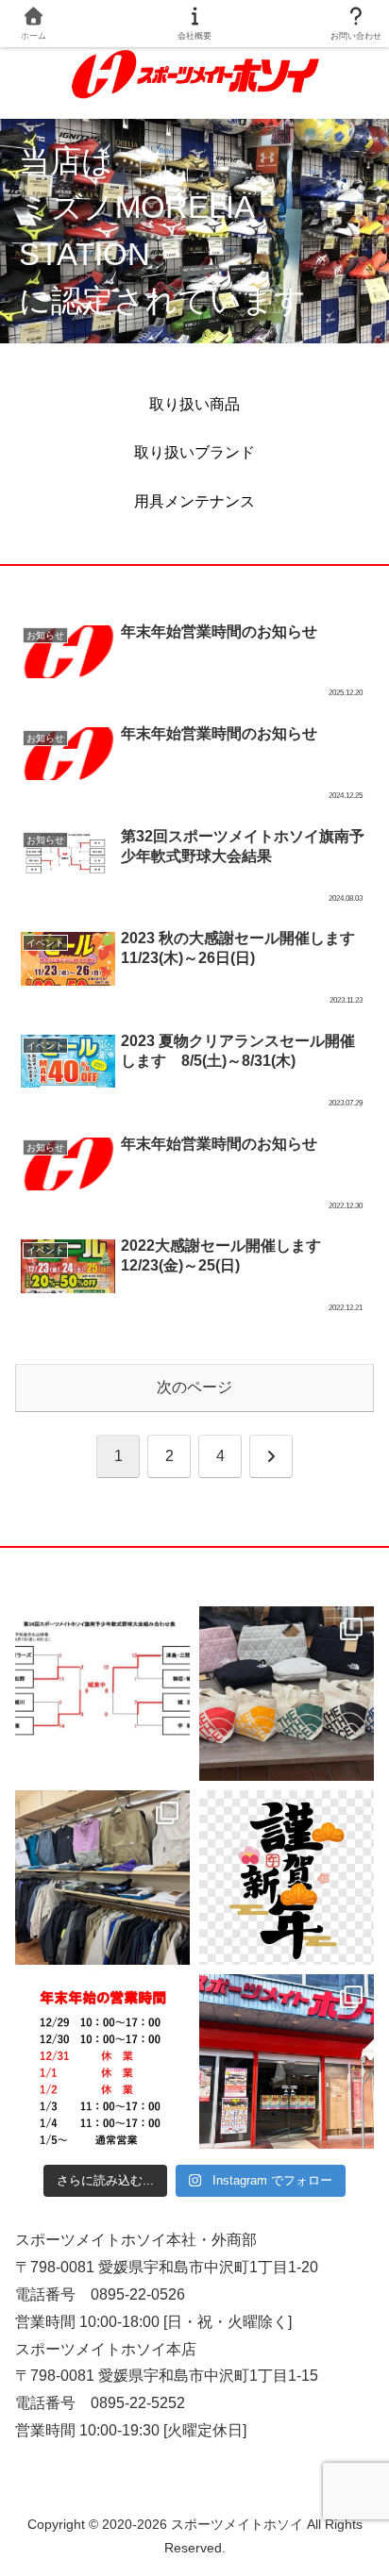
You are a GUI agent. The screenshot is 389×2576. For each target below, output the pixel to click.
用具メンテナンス (194, 501)
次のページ (194, 1387)
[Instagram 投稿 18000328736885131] (287, 1694)
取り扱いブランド (194, 452)
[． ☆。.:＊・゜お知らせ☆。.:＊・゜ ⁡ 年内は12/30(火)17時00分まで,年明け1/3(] (102, 2061)
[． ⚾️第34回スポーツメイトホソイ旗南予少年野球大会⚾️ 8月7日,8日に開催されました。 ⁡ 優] (102, 1694)
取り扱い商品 (194, 404)
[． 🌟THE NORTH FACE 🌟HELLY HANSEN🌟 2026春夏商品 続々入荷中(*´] (102, 1878)
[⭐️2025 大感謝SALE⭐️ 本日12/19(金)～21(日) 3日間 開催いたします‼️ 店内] (287, 2061)
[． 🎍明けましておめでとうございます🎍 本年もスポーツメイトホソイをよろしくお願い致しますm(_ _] (287, 1878)
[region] (194, 231)
